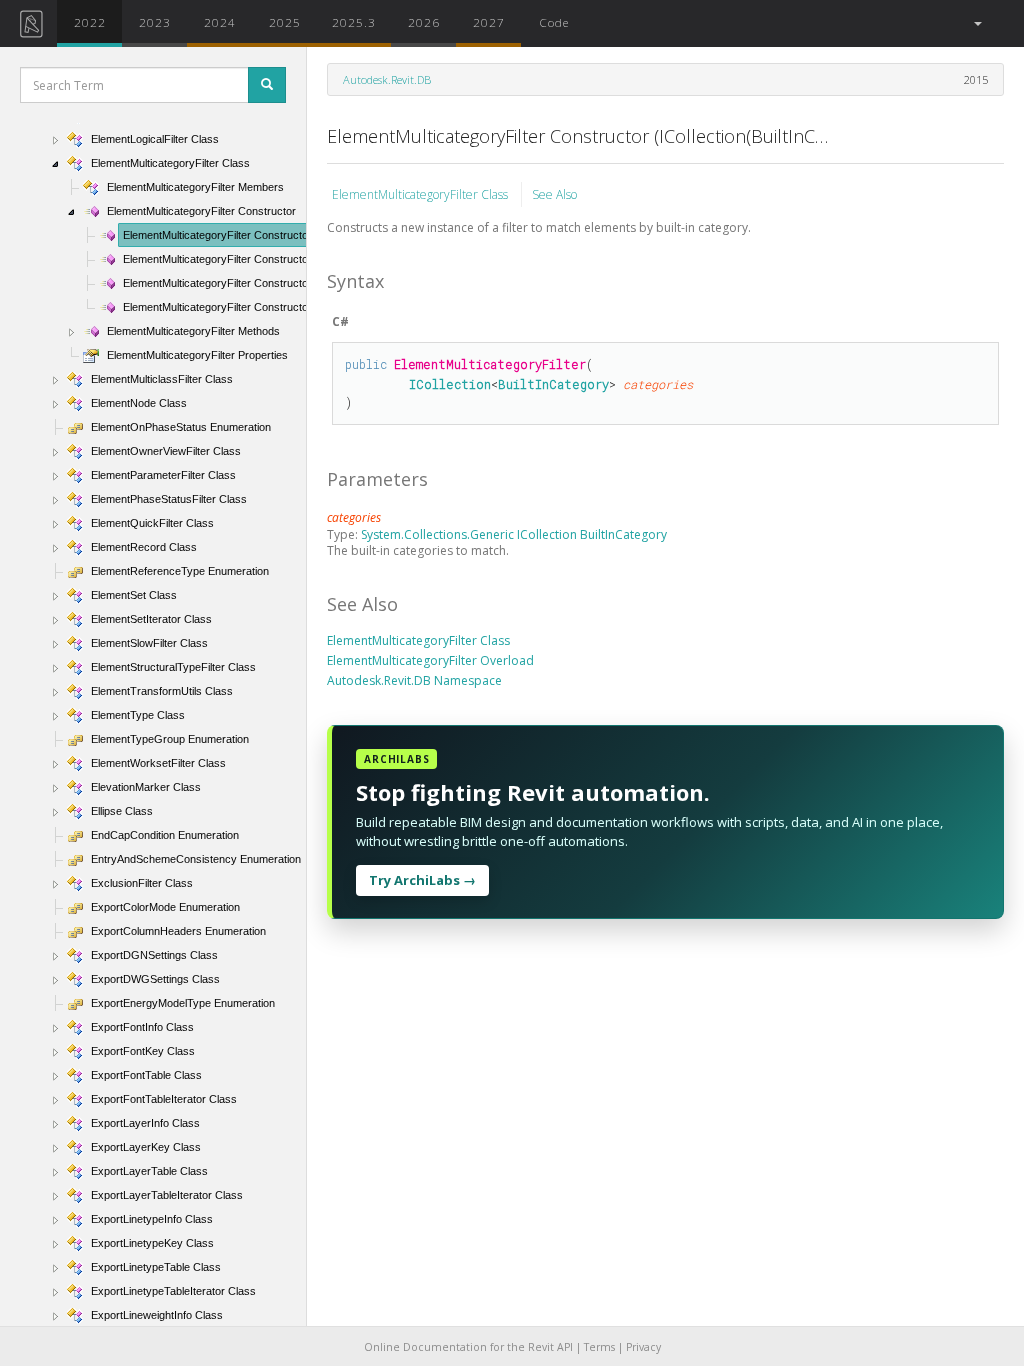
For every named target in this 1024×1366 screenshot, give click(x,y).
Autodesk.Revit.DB (387, 79)
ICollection (450, 384)
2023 (155, 22)
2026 (424, 22)
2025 (285, 22)
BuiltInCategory (553, 384)
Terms (599, 1347)
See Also (554, 194)
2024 (220, 22)
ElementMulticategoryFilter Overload (430, 660)
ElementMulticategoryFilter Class (421, 194)
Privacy (643, 1347)
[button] (976, 23)
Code (554, 22)
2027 (489, 22)
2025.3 (354, 22)
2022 (90, 22)
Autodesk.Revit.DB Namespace (414, 680)
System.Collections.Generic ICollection (470, 534)
